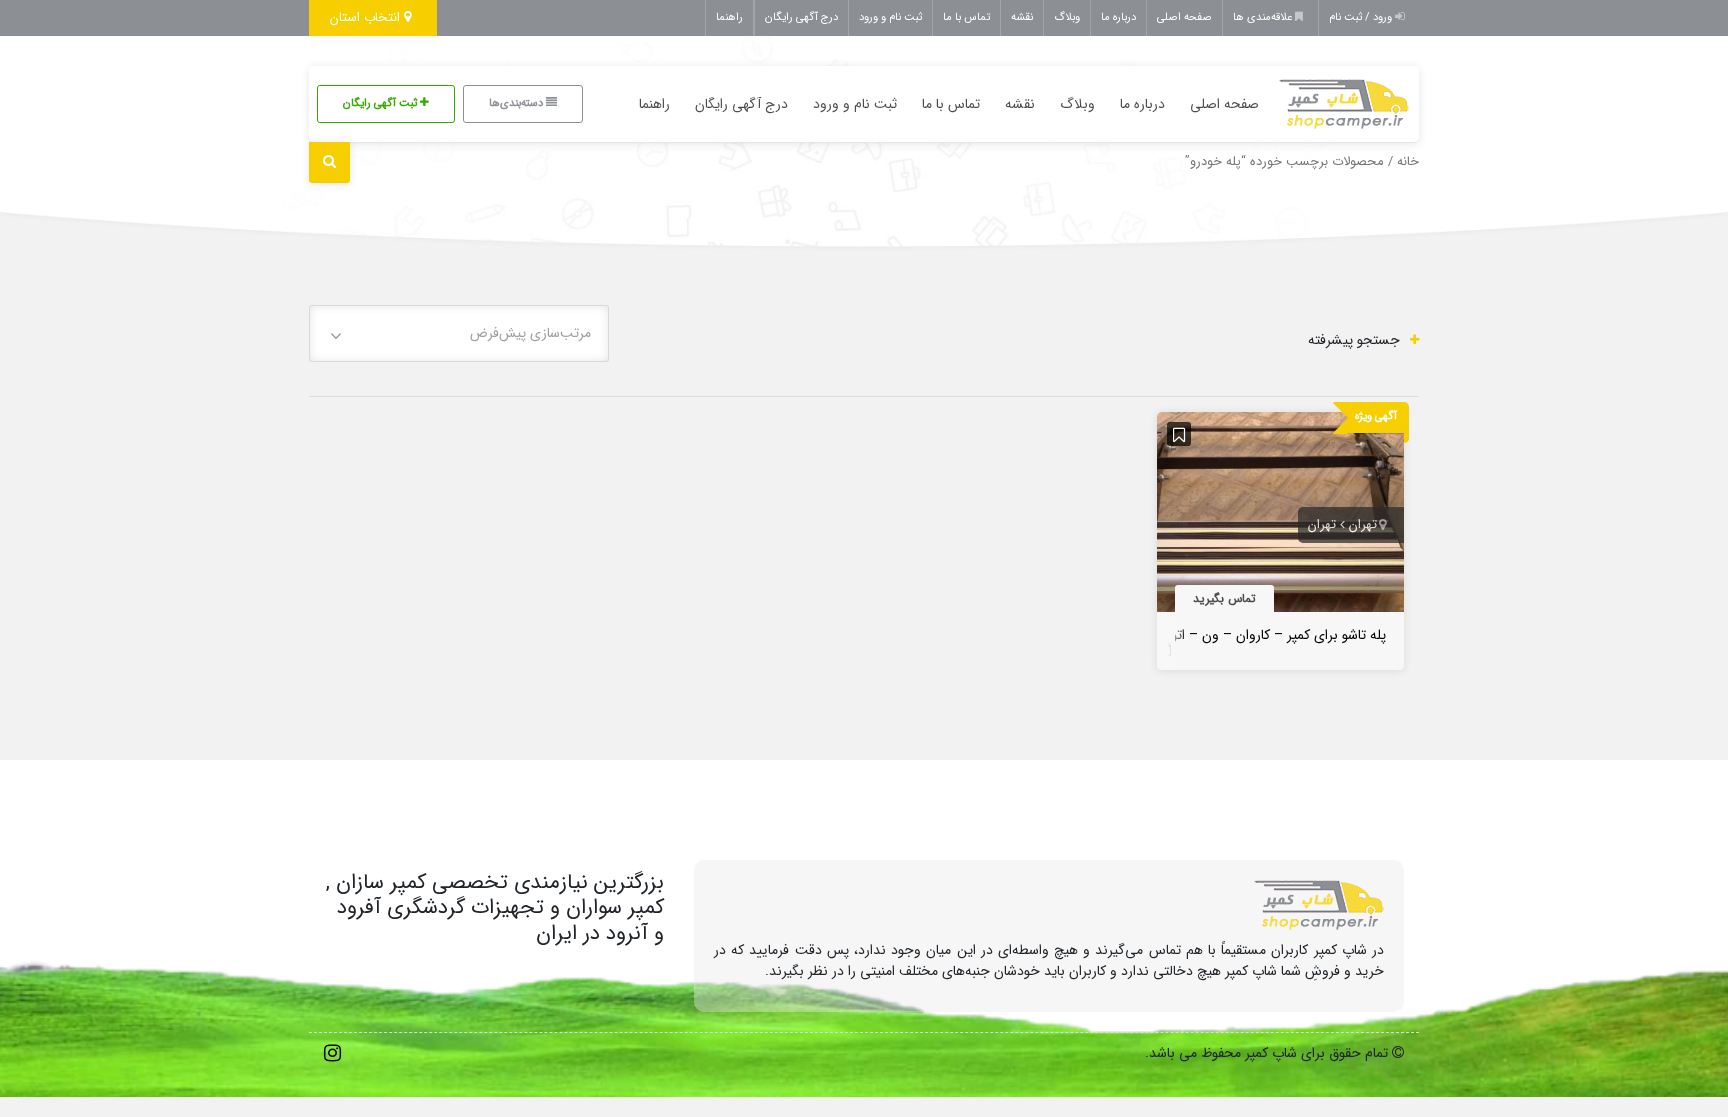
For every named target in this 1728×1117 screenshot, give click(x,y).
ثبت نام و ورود (890, 17)
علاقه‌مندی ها (1264, 17)
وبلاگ (1067, 17)
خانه (1408, 162)
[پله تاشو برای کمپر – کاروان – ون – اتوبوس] (1281, 517)
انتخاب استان (367, 17)
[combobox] (459, 333)
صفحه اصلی (1184, 17)
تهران (1363, 524)
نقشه (1022, 17)
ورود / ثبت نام (1362, 17)
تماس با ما (966, 17)
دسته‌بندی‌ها (517, 103)
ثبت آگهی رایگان (381, 103)
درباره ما (1118, 17)
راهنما (729, 17)
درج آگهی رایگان (801, 17)
